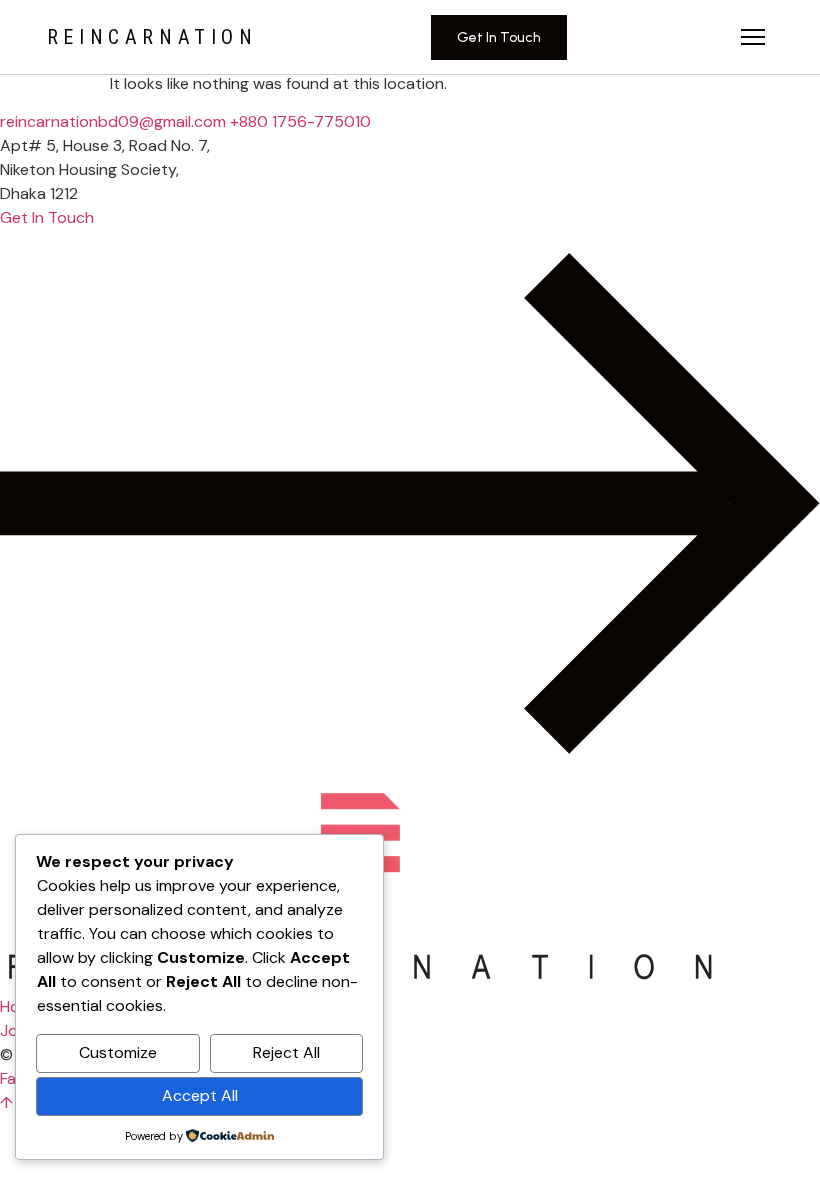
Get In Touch (499, 37)
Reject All (286, 1052)
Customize (118, 1052)
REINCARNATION (152, 37)
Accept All (200, 1095)
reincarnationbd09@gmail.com (113, 121)
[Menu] (753, 37)
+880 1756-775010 (300, 121)
